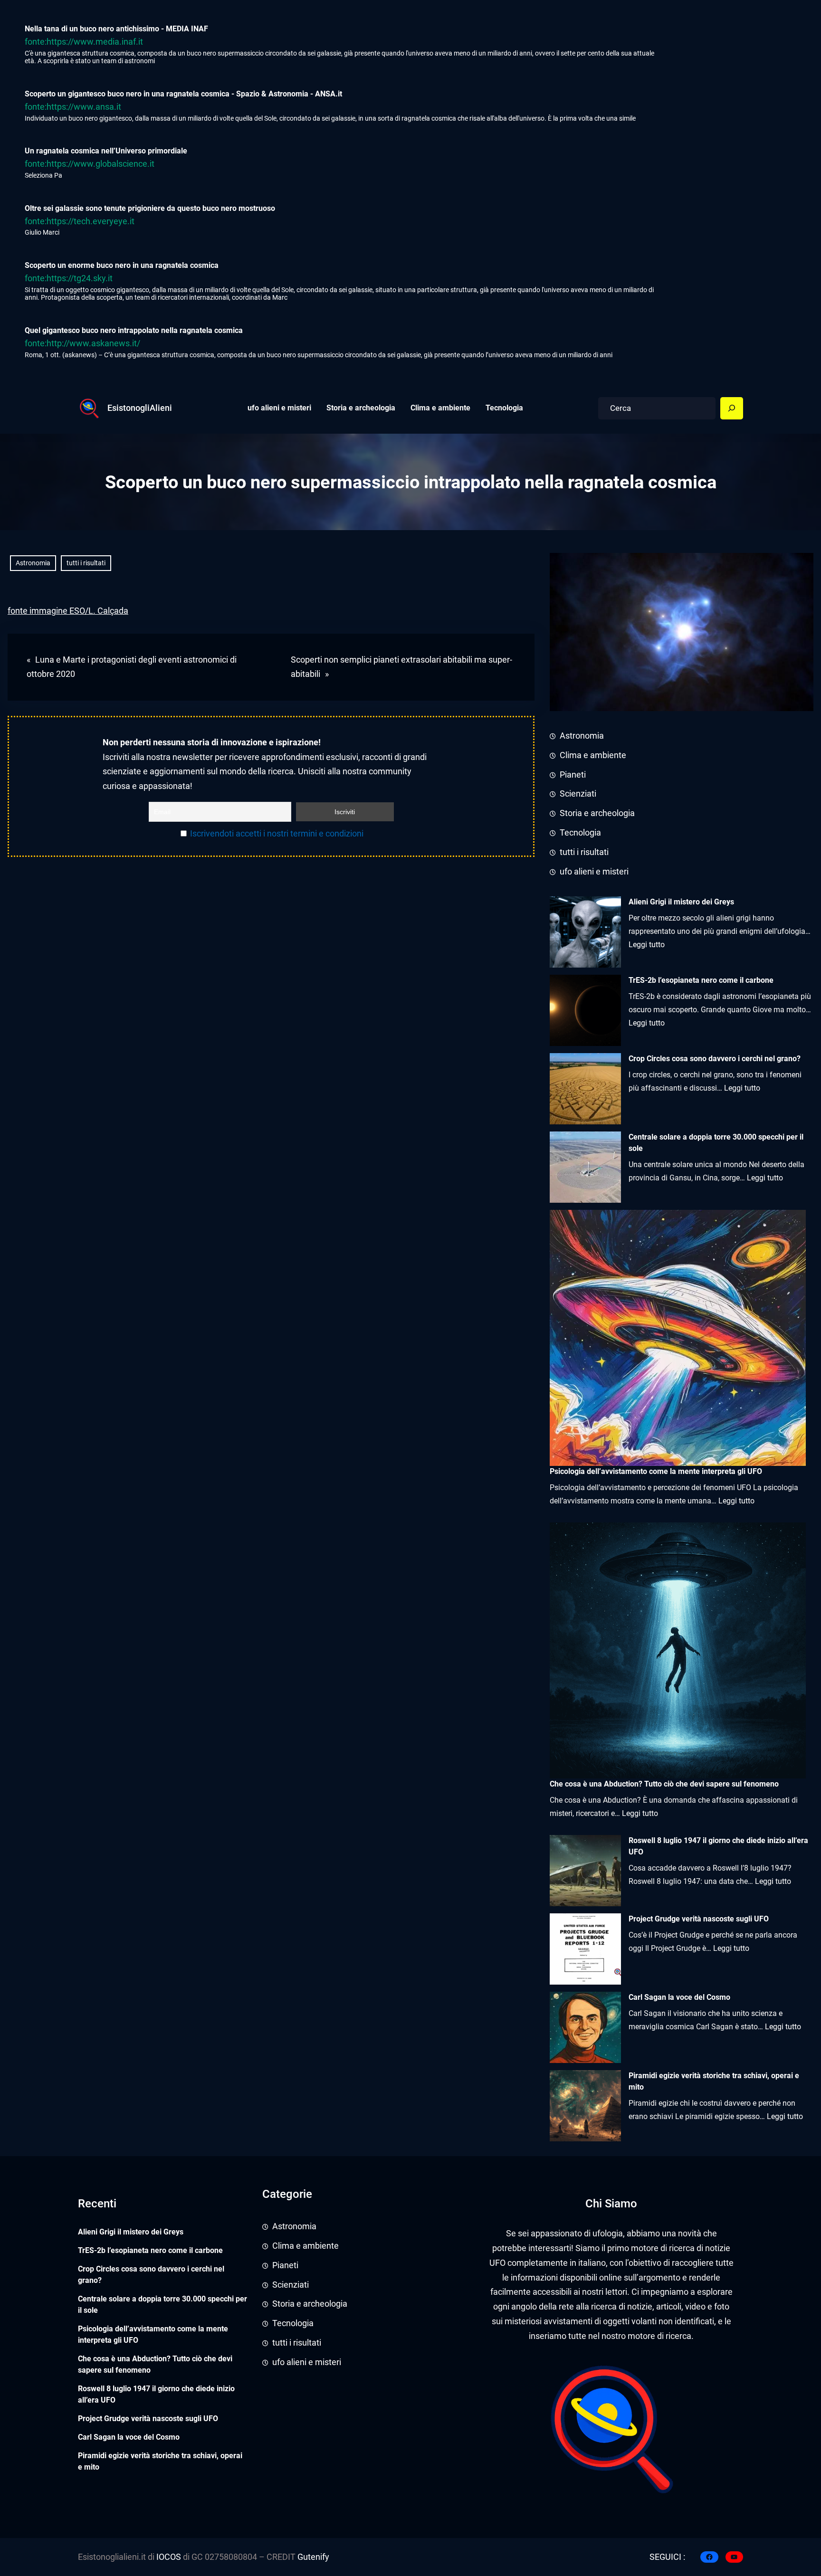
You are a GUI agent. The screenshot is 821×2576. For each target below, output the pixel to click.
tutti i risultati (86, 563)
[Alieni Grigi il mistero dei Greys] (585, 932)
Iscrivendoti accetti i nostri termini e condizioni (277, 834)
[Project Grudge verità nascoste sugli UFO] (585, 1949)
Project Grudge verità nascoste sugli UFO (699, 1919)
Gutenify (312, 2557)
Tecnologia (580, 833)
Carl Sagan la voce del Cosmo (679, 1997)
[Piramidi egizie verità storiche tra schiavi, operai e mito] (585, 2106)
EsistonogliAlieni (140, 408)
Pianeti (573, 775)
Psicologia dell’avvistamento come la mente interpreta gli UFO (153, 2334)
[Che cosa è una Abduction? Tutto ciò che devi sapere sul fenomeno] (678, 1650)
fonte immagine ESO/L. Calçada (68, 611)
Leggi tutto (647, 945)
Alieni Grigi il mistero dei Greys (681, 902)
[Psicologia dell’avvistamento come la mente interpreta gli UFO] (678, 1338)
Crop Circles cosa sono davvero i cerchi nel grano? (715, 1059)
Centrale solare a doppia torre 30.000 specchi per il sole (716, 1143)
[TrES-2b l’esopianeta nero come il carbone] (585, 1010)
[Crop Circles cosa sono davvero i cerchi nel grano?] (585, 1089)
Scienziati (578, 794)
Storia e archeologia (597, 813)
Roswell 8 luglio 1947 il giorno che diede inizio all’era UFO (718, 1846)
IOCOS (169, 2557)
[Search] (732, 409)
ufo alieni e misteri (594, 872)
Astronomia (33, 563)
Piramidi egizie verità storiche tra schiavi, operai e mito (714, 2081)
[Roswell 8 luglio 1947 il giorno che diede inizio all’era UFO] (585, 1871)
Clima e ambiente (593, 755)
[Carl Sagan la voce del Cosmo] (585, 2027)
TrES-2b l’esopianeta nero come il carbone (701, 980)
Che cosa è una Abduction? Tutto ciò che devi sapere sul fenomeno (155, 2364)
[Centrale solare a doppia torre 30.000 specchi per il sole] (585, 1167)
